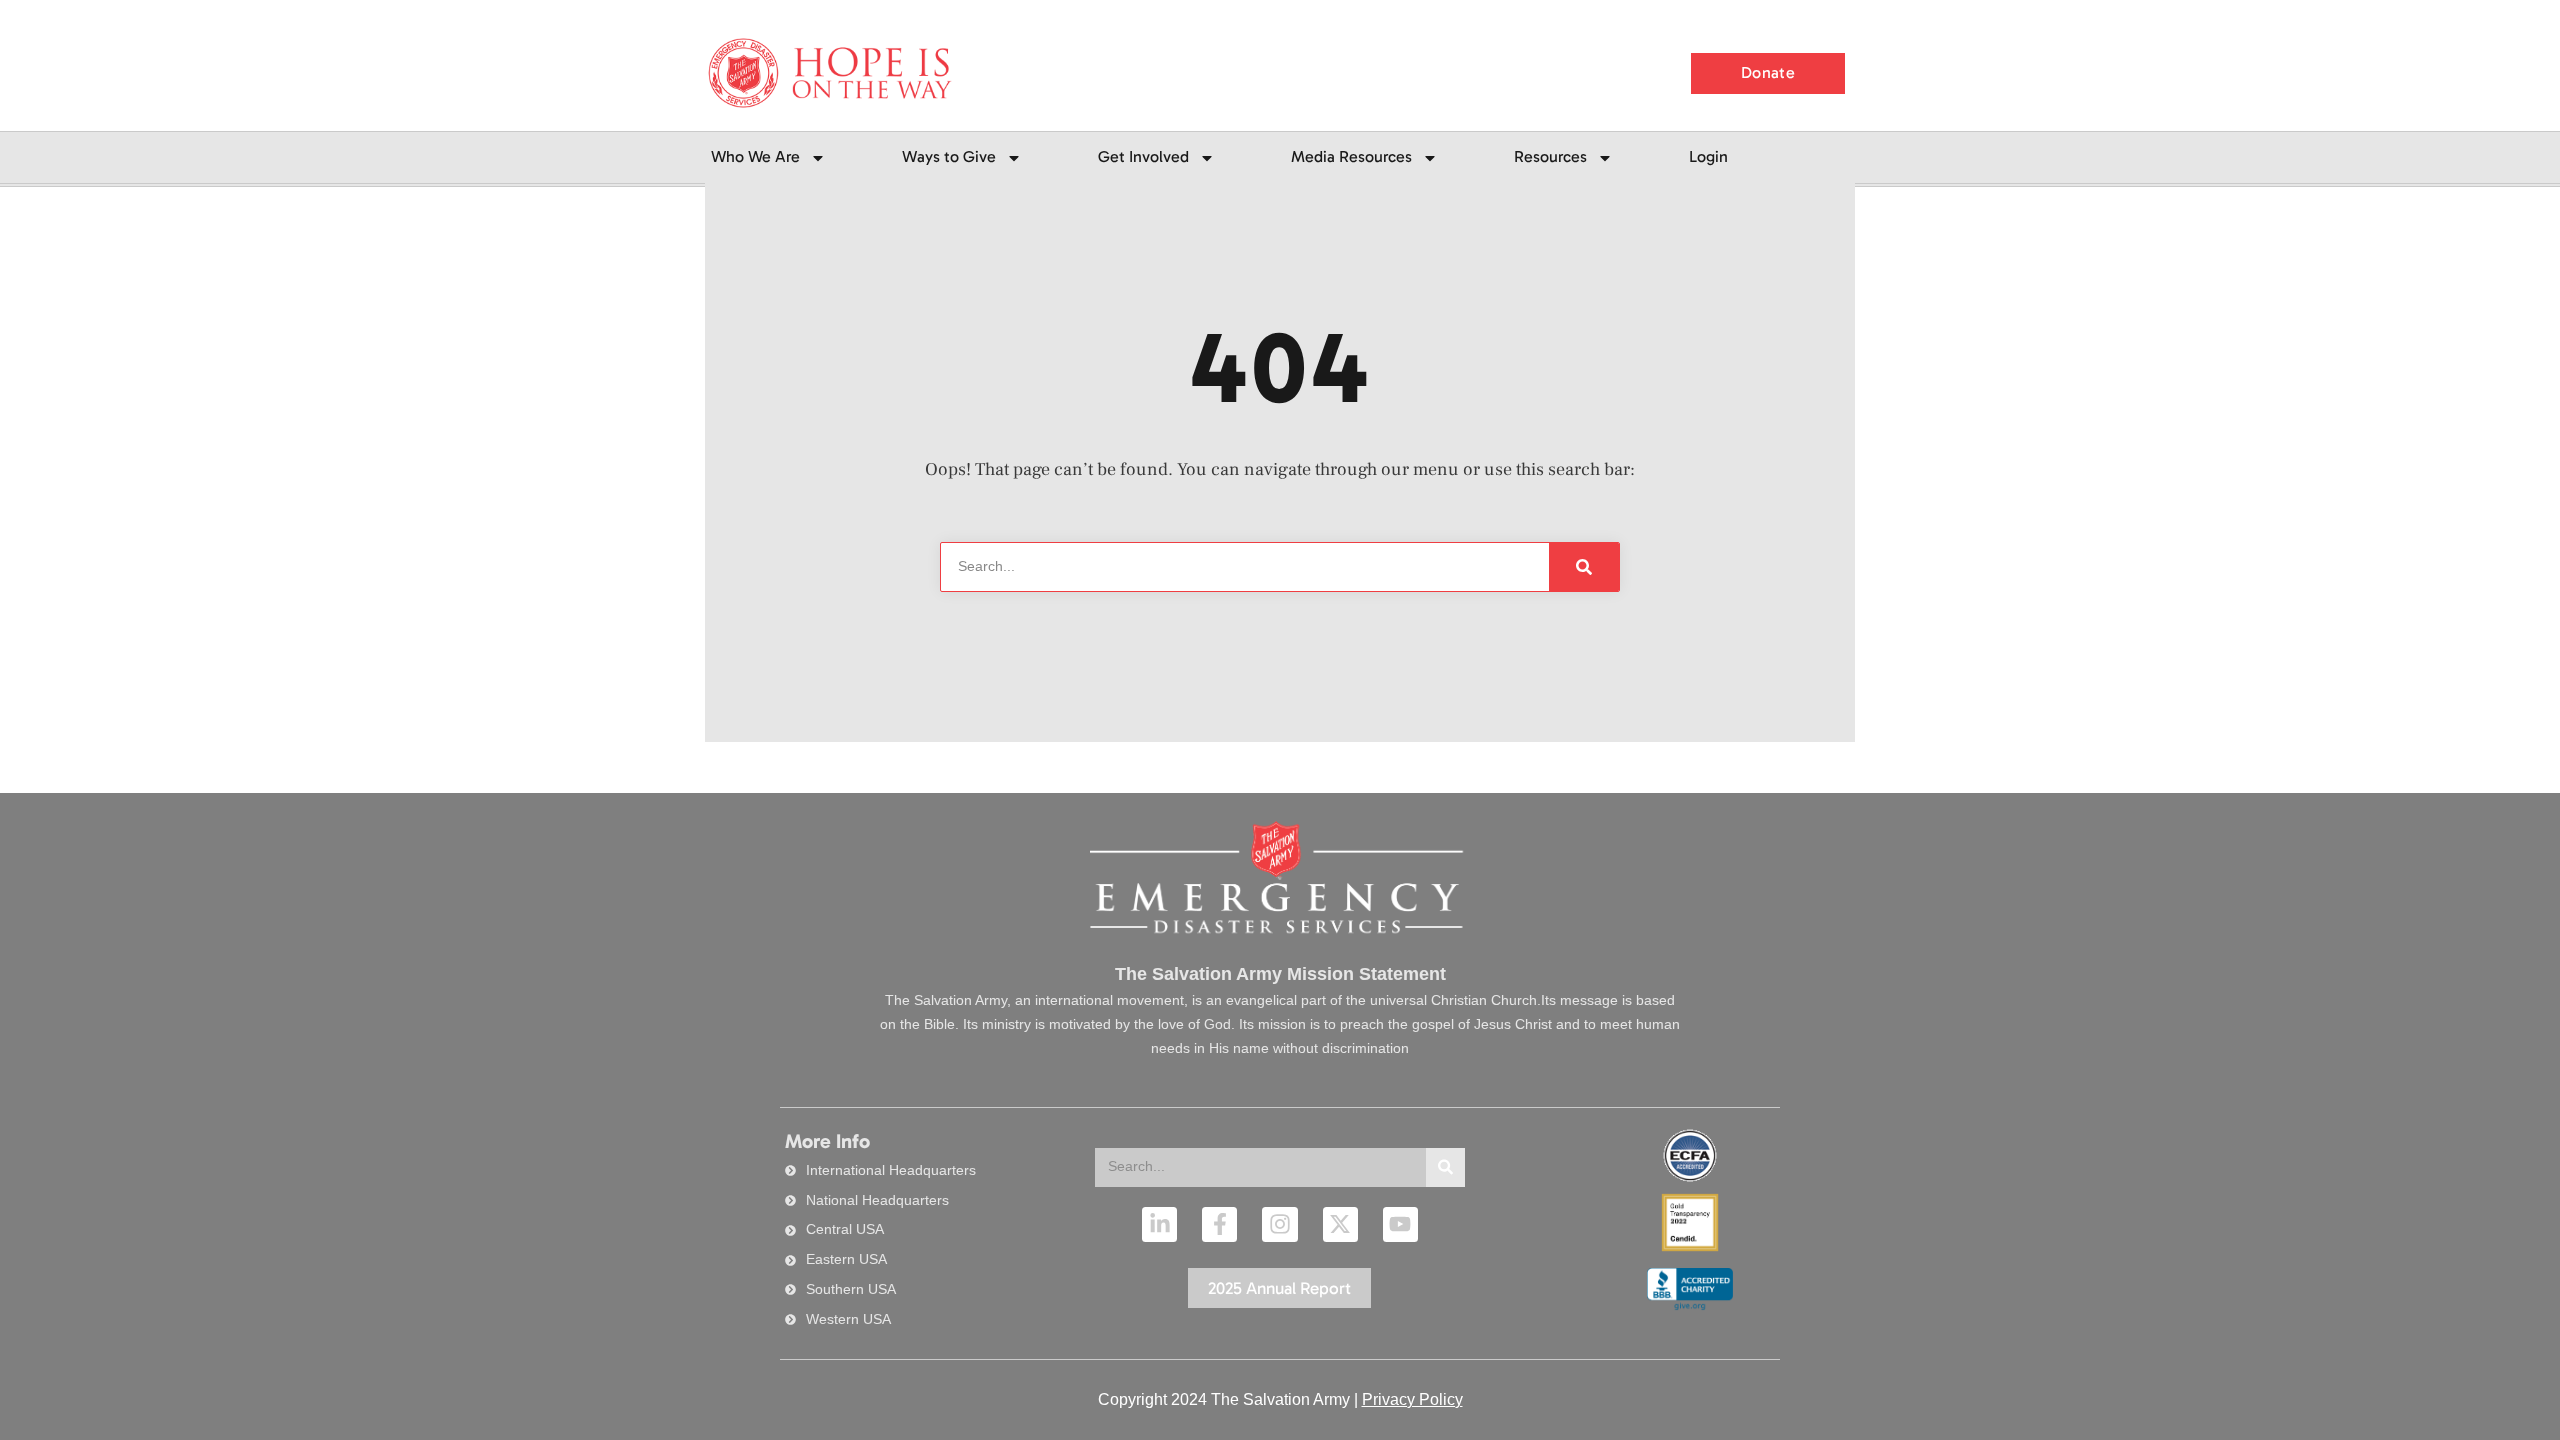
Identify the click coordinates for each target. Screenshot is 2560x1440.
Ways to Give (949, 156)
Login (1708, 156)
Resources (1550, 156)
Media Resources (1351, 156)
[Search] (1445, 1167)
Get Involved (1143, 156)
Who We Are (755, 156)
